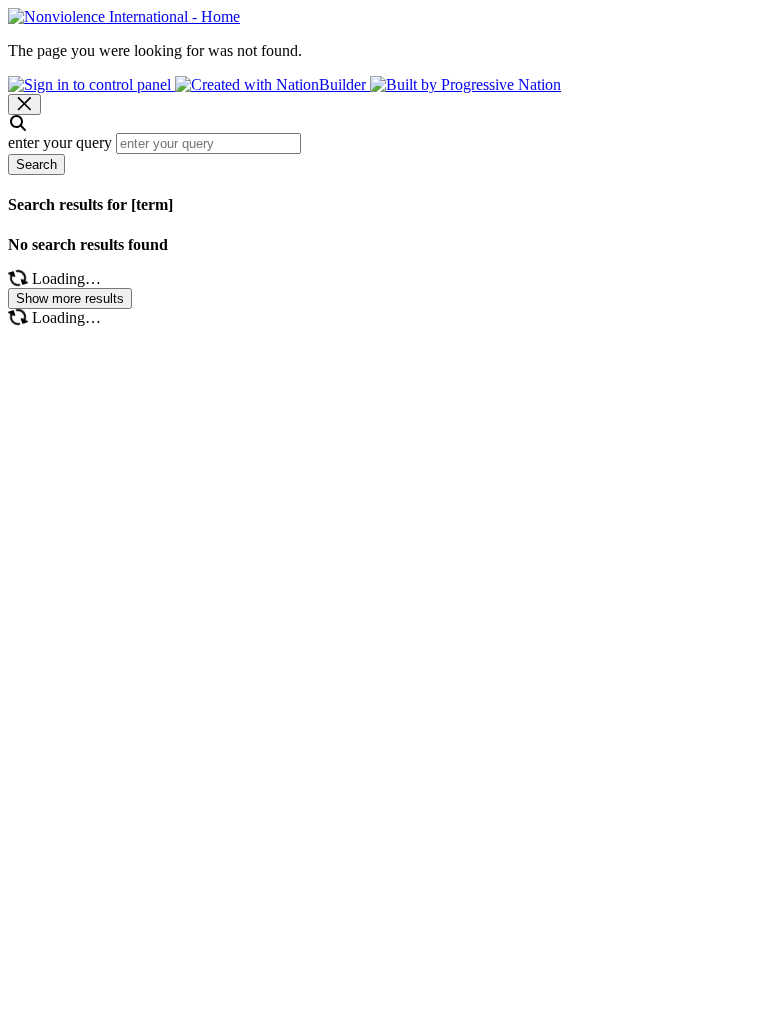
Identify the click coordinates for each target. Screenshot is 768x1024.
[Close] (24, 104)
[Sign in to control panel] (91, 84)
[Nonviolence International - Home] (124, 16)
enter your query (60, 142)
